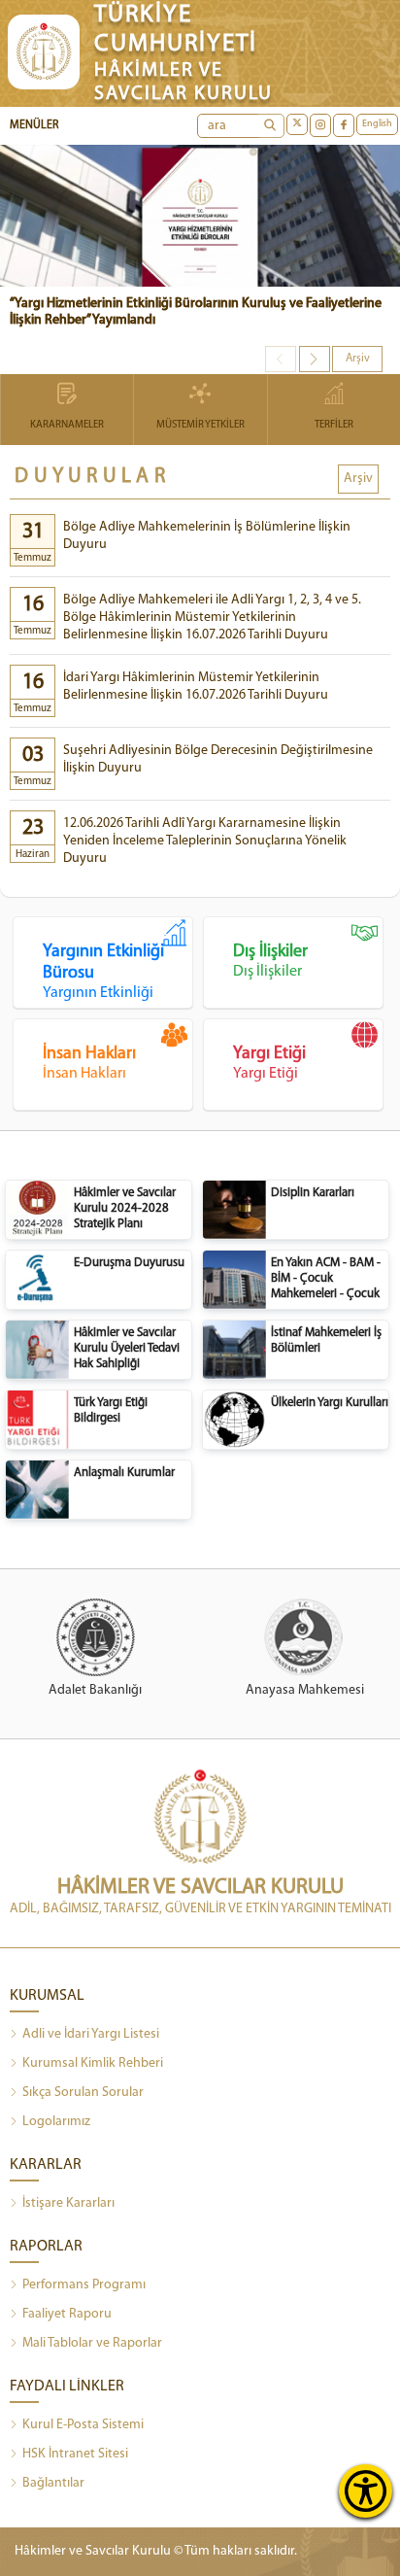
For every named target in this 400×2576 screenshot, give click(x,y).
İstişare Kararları (68, 2203)
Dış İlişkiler (270, 962)
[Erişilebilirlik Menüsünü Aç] (366, 2491)
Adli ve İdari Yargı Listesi (91, 2034)
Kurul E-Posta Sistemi (83, 2425)
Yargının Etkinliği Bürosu (103, 972)
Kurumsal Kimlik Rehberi (93, 2063)
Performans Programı (84, 2285)
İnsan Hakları (89, 1064)
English (377, 124)
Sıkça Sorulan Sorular (83, 2093)
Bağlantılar (53, 2483)
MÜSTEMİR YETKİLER (200, 425)
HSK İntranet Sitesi (75, 2454)
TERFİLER (334, 425)
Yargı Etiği (269, 1064)
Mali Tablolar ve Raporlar (92, 2343)
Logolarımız (56, 2122)
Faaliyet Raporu (67, 2314)
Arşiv (358, 359)
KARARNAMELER (67, 425)
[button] (315, 359)
